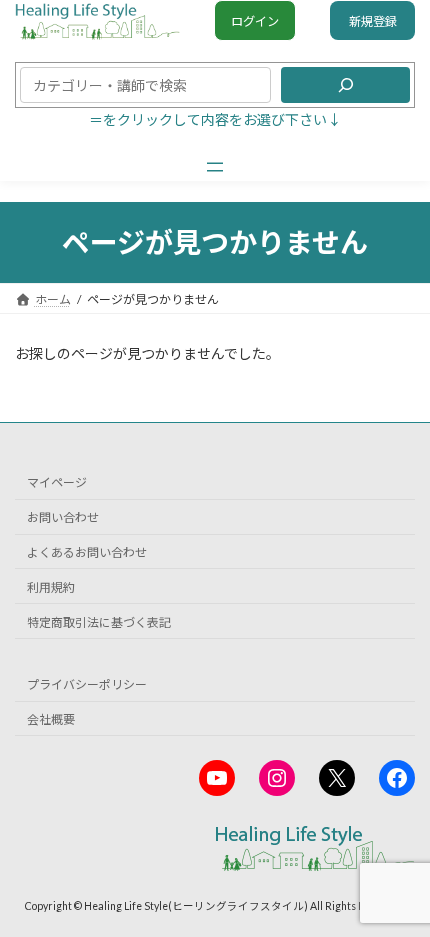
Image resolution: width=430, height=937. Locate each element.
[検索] (345, 85)
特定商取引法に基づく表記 (99, 621)
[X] (337, 778)
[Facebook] (397, 778)
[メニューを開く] (215, 167)
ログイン (255, 21)
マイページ (57, 482)
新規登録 (373, 21)
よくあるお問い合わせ (87, 552)
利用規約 (51, 587)
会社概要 (51, 719)
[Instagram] (277, 778)
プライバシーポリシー (87, 684)
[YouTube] (217, 778)
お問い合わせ (63, 517)
